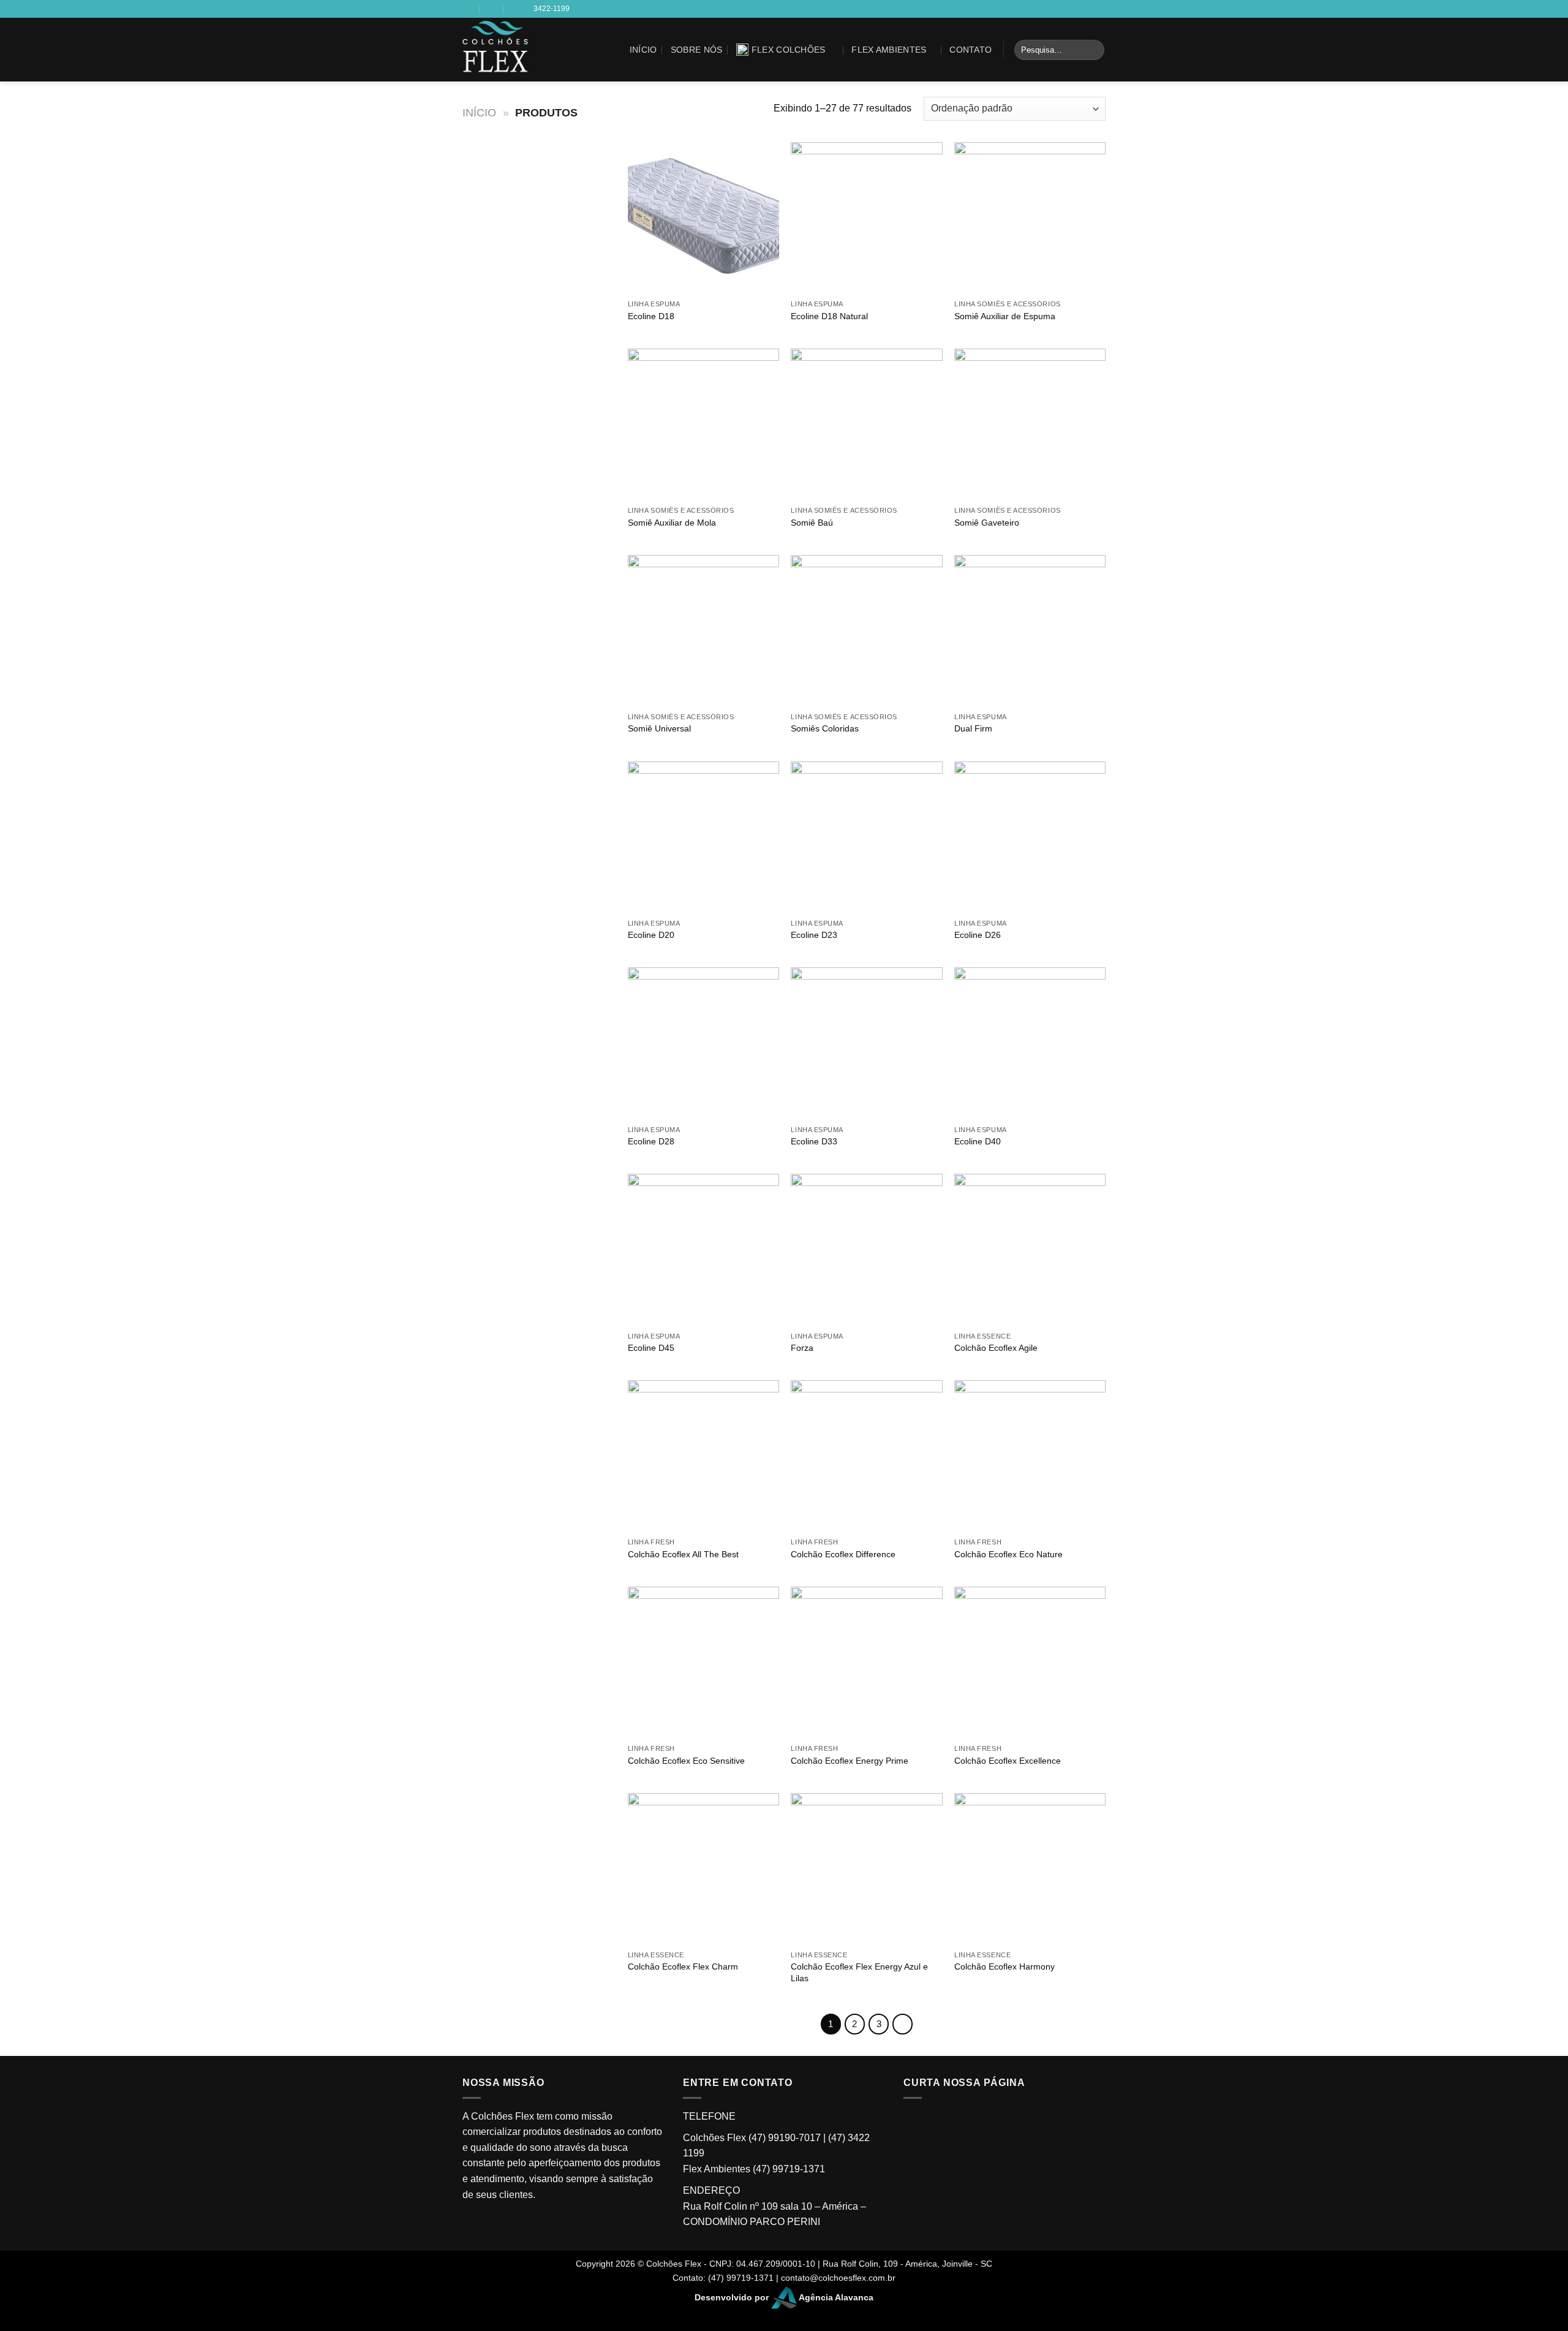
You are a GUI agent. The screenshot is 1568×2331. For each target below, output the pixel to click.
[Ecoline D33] (866, 1043)
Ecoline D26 (978, 935)
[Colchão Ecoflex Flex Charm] (703, 1869)
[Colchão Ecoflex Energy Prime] (866, 1662)
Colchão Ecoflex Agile (996, 1348)
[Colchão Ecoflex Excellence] (1030, 1662)
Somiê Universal (659, 728)
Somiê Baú (812, 523)
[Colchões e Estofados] (513, 50)
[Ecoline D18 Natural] (866, 218)
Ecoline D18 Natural (829, 316)
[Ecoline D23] (866, 837)
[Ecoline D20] (703, 837)
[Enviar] (1093, 50)
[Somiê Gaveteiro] (1030, 424)
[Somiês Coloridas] (866, 631)
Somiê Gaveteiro (987, 523)
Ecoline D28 (651, 1141)
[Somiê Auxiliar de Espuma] (1030, 218)
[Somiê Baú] (866, 424)
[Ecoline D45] (703, 1249)
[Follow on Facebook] (590, 42)
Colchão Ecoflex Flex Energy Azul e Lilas (859, 1972)
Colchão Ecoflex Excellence (1008, 1761)
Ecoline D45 (651, 1348)
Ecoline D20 (651, 935)
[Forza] (866, 1249)
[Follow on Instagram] (590, 58)
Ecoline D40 (978, 1141)
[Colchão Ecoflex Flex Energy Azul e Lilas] (866, 1869)
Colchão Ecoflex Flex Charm (683, 1966)
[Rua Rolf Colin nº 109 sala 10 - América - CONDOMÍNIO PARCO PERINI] (468, 9)
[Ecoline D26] (1030, 837)
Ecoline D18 (651, 316)
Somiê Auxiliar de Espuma (1005, 316)
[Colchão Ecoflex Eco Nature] (1030, 1456)
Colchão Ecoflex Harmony (1005, 1966)
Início (643, 50)
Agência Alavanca (835, 2297)
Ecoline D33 (814, 1141)
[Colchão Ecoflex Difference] (866, 1456)
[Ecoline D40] (1030, 1043)
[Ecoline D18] (703, 218)
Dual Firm (973, 728)
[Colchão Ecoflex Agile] (1030, 1249)
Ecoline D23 (814, 935)
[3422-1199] (516, 9)
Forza (802, 1348)
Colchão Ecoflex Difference (843, 1554)
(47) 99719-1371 (789, 2169)
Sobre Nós (697, 50)
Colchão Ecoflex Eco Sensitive (686, 1761)
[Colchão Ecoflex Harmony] (1030, 1869)
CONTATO (971, 50)
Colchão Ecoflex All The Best (683, 1554)
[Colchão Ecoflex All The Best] (703, 1456)
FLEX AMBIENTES (889, 50)
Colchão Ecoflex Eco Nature (1008, 1554)
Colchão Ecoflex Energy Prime (850, 1761)
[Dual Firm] (1030, 631)
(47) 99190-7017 (785, 2138)
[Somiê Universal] (703, 631)
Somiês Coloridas (825, 728)
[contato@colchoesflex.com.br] (492, 9)
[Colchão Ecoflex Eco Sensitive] (703, 1662)
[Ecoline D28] (703, 1043)
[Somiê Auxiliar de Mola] (703, 424)
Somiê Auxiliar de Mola (672, 523)
